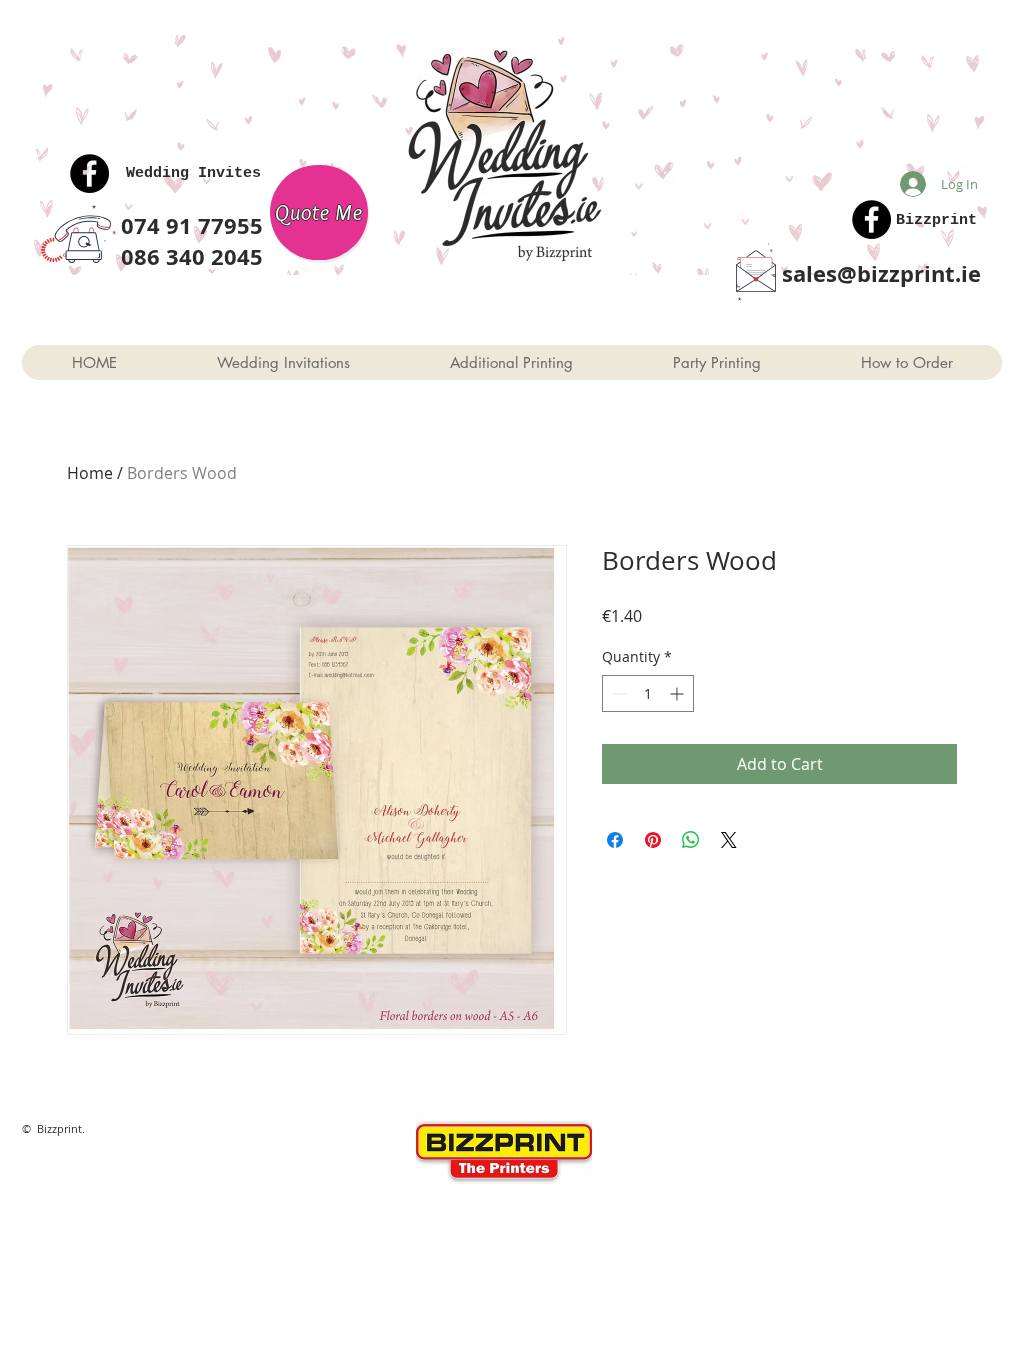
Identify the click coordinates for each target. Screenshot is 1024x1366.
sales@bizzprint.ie (881, 273)
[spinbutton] (648, 693)
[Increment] (678, 693)
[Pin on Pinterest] (653, 840)
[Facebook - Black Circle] (89, 173)
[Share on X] (729, 840)
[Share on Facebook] (615, 840)
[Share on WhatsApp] (691, 840)
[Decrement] (617, 693)
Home (90, 473)
